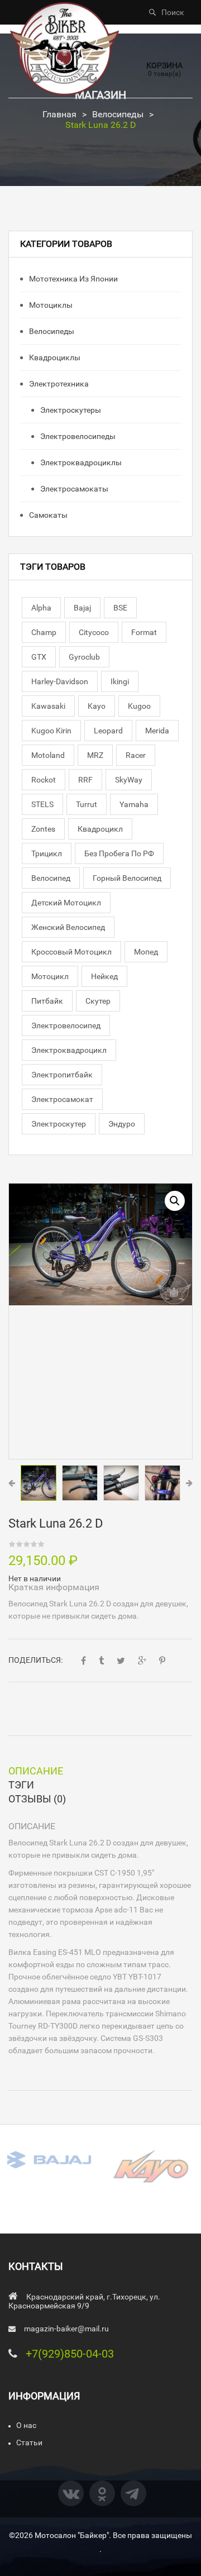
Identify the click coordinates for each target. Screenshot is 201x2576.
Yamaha (134, 804)
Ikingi (120, 681)
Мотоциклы (50, 305)
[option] (100, 1244)
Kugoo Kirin (51, 731)
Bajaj (82, 608)
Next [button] (189, 1483)
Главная (59, 114)
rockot (44, 780)
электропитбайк (62, 1075)
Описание (36, 1771)
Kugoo (139, 706)
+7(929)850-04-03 (70, 2354)
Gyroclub (84, 657)
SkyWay (129, 780)
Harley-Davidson (60, 681)
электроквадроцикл (69, 1050)
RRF (85, 780)
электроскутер (59, 1124)
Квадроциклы (54, 357)
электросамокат (62, 1099)
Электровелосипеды (77, 436)
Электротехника (58, 384)
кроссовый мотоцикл (71, 952)
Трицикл (47, 853)
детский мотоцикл (66, 903)
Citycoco (94, 632)
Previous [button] (12, 1483)
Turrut (87, 804)
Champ (44, 632)
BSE (120, 608)
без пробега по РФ (119, 853)
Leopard (108, 731)
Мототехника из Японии (73, 279)
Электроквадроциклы (80, 462)
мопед (146, 952)
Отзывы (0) (37, 1799)
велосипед (51, 878)
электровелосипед (66, 1025)
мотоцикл (50, 976)
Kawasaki (48, 706)
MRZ (95, 755)
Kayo (97, 706)
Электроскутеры (70, 410)
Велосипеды (118, 114)
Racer (136, 755)
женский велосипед (68, 927)
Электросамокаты (73, 489)
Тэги (21, 1785)
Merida (157, 731)
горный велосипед (127, 878)
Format (144, 632)
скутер (98, 1001)
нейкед (104, 976)
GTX (39, 657)
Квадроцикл (100, 829)
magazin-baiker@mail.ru (66, 2329)
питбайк (47, 1001)
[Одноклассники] (102, 2493)
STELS (42, 804)
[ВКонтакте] (71, 2493)
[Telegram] (133, 2493)
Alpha (41, 608)
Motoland (48, 755)
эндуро (122, 1124)
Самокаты (47, 515)
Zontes (43, 829)
